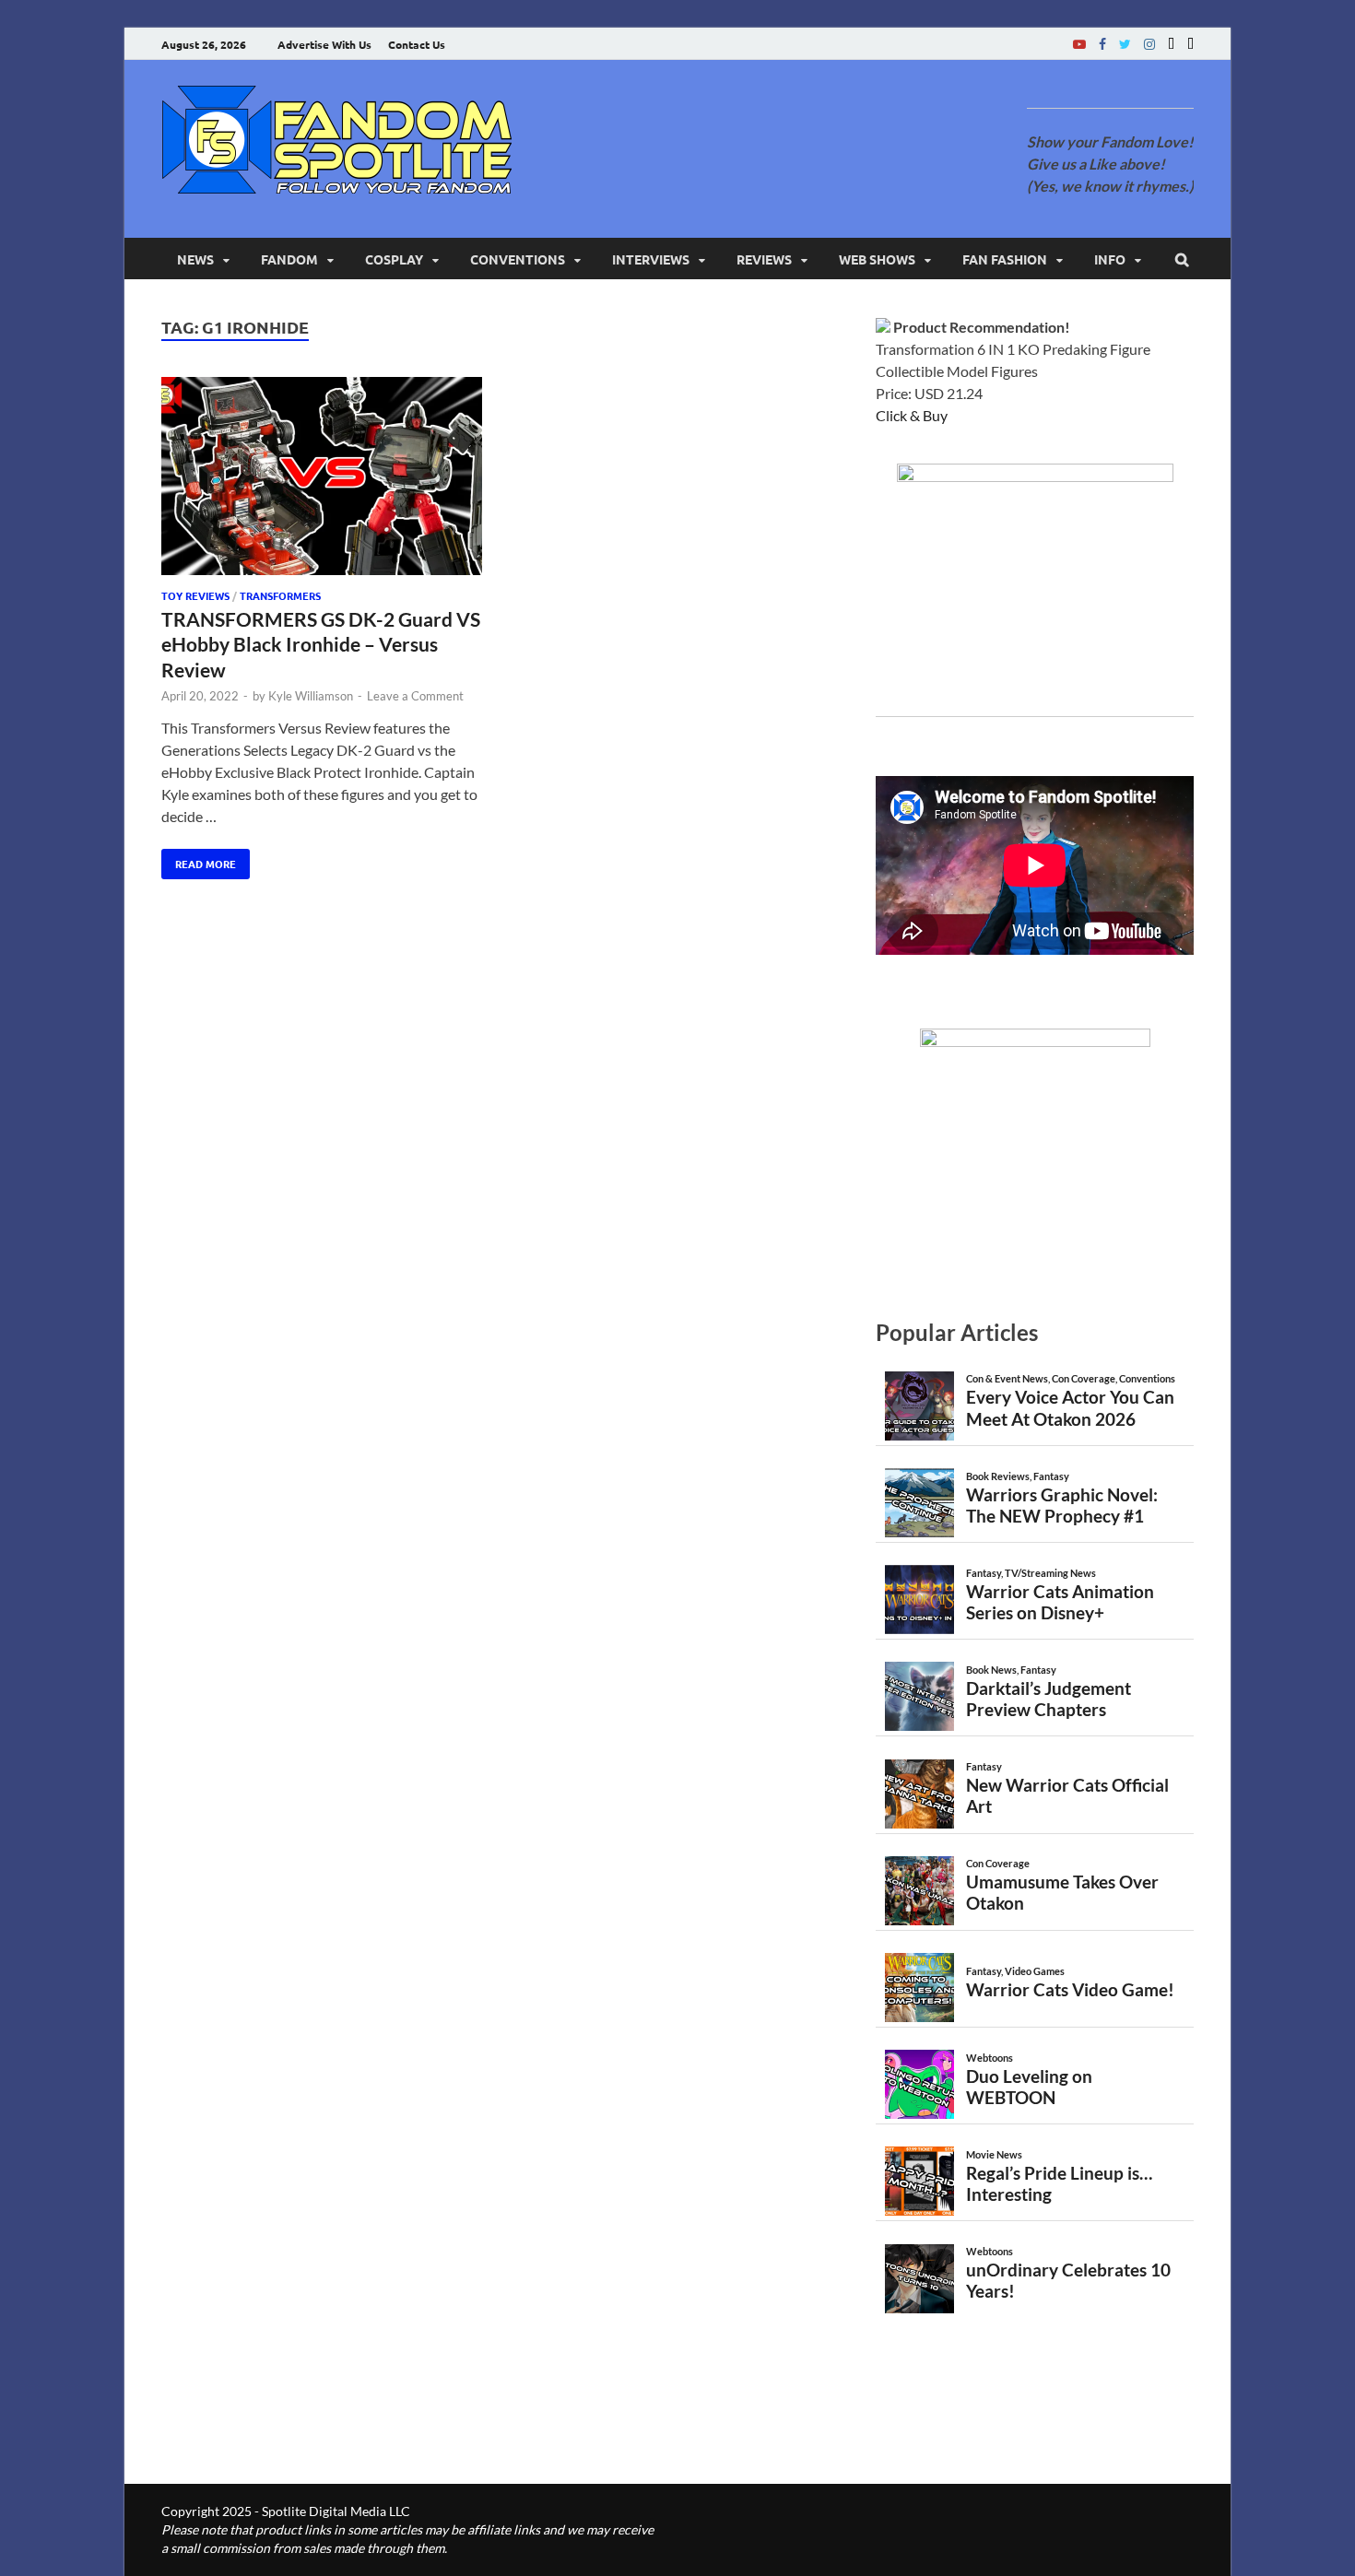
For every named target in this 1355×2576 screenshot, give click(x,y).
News (195, 259)
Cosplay (394, 259)
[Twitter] (1125, 44)
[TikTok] (1190, 44)
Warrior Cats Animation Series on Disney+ (1060, 1602)
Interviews (651, 259)
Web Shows (877, 259)
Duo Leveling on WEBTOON (1029, 2087)
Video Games (1035, 1971)
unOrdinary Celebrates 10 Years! (1068, 2280)
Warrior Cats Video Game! (1070, 1989)
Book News (991, 1670)
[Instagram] (1149, 44)
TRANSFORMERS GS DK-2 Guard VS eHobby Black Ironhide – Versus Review (321, 644)
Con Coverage (1084, 1378)
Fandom (289, 259)
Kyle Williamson (311, 696)
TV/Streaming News (1050, 1573)
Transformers (280, 595)
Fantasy (1051, 1476)
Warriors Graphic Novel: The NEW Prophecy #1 (1062, 1505)
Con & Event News (1007, 1378)
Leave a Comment (415, 696)
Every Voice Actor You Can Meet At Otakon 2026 (1070, 1407)
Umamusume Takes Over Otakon (1062, 1892)
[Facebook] (1102, 44)
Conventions (518, 259)
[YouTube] (1079, 44)
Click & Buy (912, 415)
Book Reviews (998, 1476)
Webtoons (990, 2058)
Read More (199, 860)
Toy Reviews (195, 595)
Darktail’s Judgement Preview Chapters (1049, 1699)
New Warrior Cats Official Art (1067, 1795)
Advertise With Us (324, 44)
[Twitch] (1171, 44)
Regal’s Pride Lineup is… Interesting (1059, 2183)
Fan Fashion (1005, 259)
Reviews (764, 259)
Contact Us (417, 44)
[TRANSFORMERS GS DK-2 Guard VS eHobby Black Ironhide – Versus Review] (322, 479)
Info (1110, 259)
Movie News (994, 2154)
